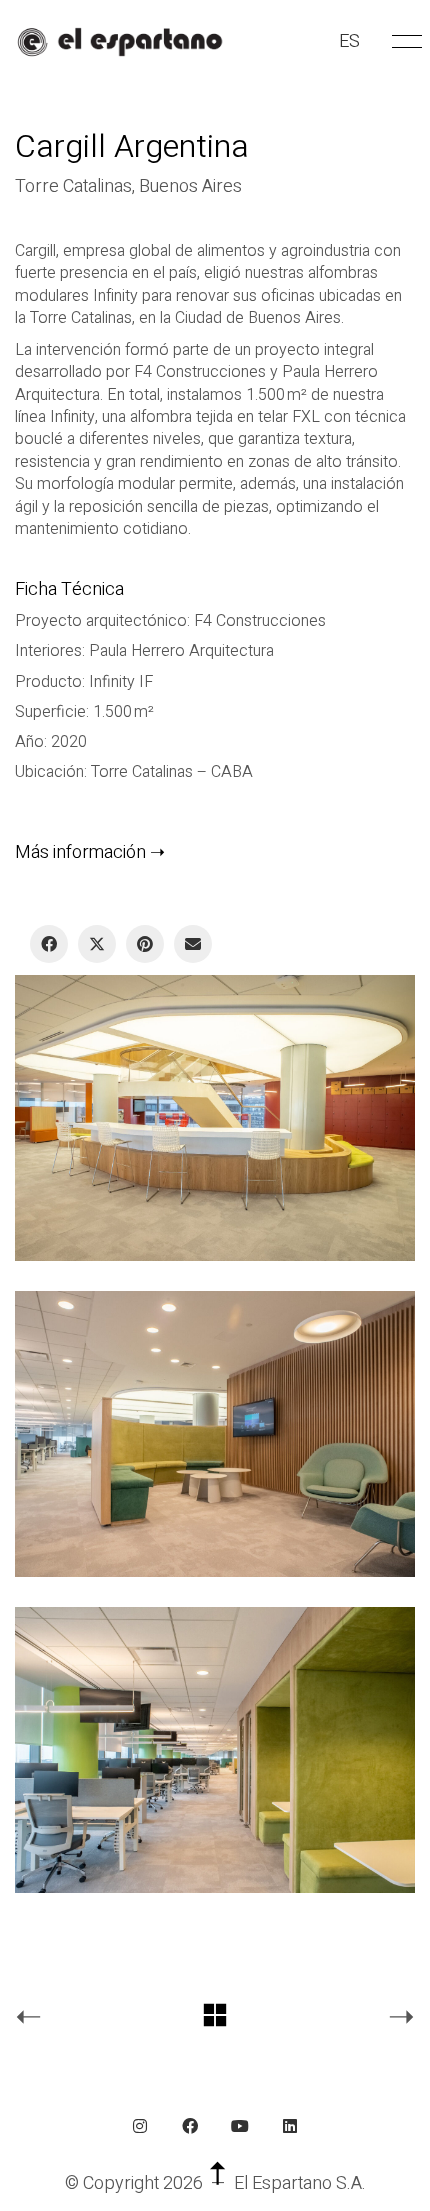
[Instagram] (140, 2126)
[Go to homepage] (119, 42)
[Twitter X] (97, 944)
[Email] (193, 944)
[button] (403, 42)
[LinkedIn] (290, 2126)
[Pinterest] (145, 944)
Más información (80, 852)
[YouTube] (240, 2126)
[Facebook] (49, 944)
